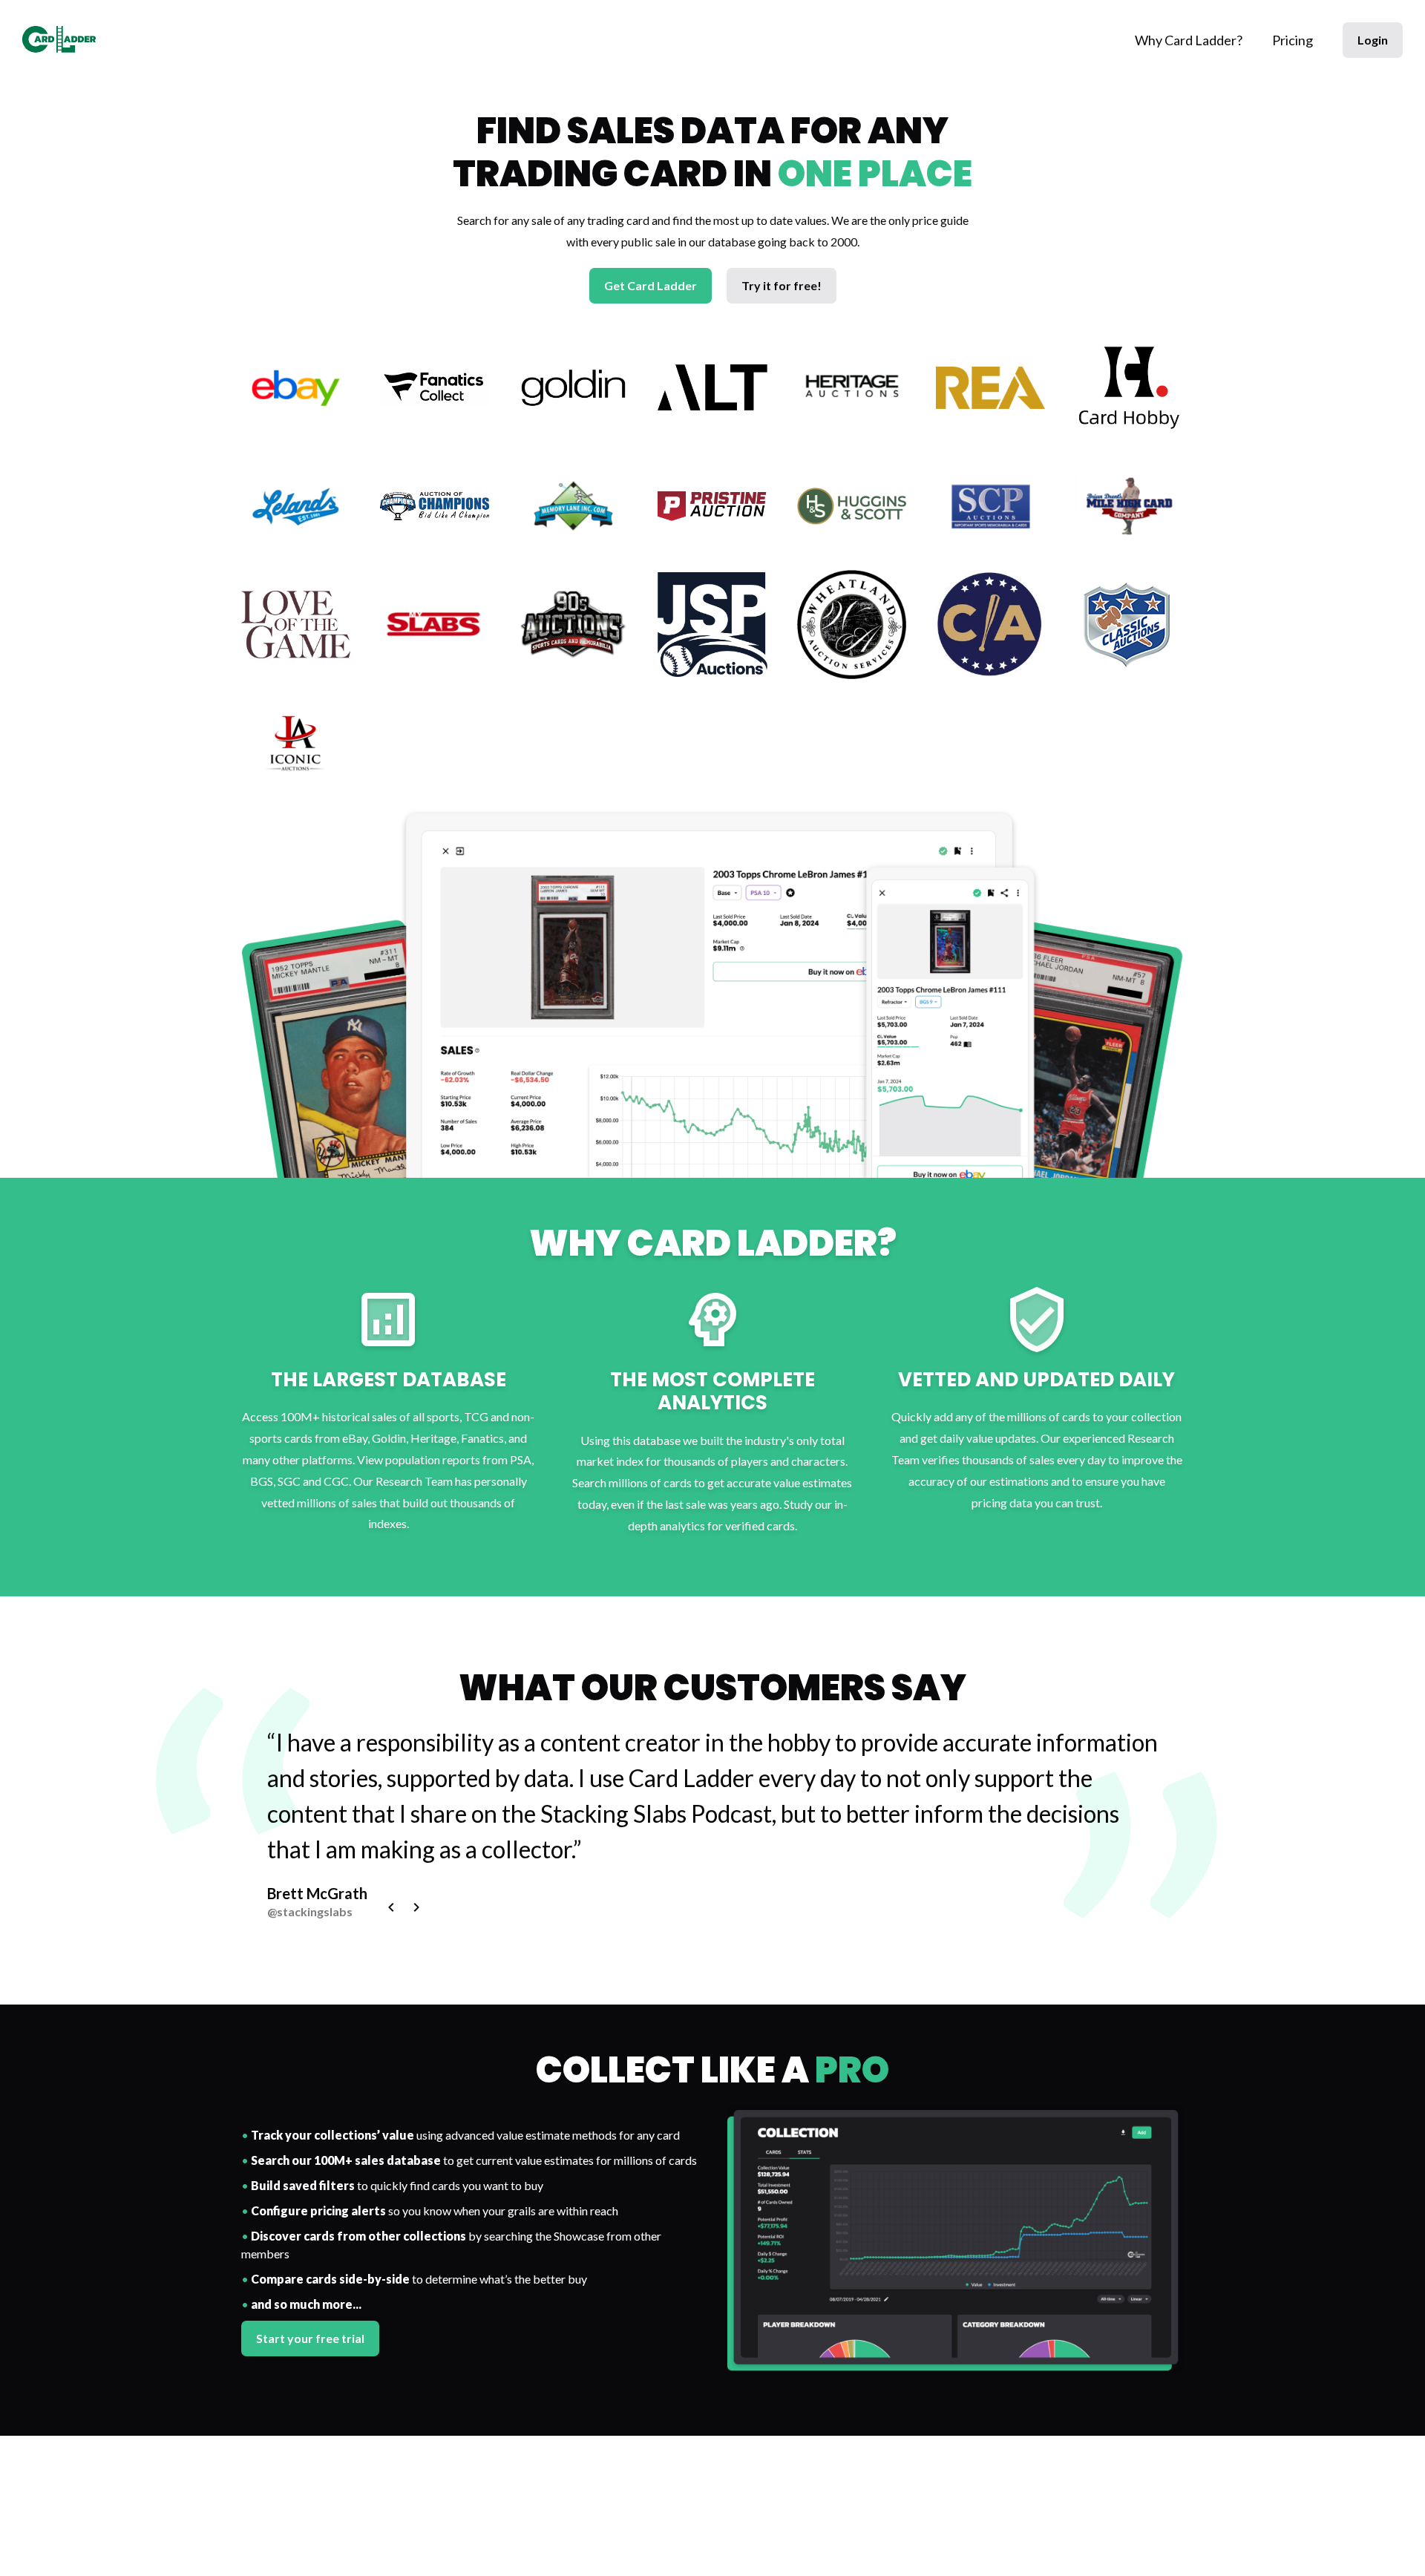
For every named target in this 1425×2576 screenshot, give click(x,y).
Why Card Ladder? (1189, 40)
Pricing (1293, 40)
